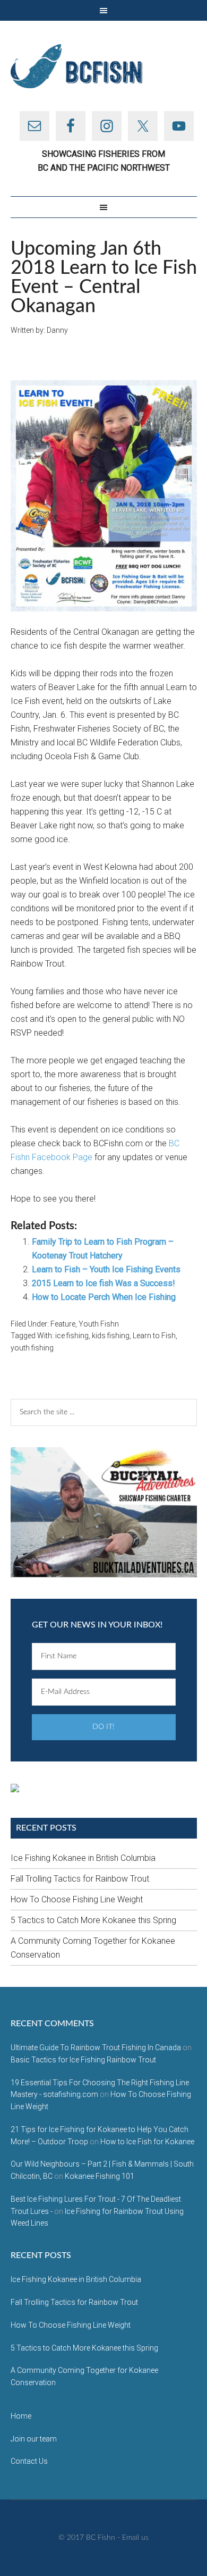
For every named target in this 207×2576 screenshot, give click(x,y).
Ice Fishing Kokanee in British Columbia (83, 1858)
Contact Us (29, 2461)
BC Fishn (104, 66)
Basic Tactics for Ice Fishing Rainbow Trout (83, 2060)
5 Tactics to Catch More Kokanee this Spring (93, 1920)
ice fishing (72, 1336)
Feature (63, 1324)
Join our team (34, 2439)
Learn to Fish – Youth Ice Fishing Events (106, 1269)
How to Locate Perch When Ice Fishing (104, 1297)
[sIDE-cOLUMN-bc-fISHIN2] (104, 1512)
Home (21, 2416)
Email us (135, 2538)
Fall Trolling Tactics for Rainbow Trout (80, 1879)
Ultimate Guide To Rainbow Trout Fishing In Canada (96, 2048)
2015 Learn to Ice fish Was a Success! (103, 1283)
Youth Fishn (99, 1324)
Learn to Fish (154, 1336)
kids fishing (111, 1336)
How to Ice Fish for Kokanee (147, 2142)
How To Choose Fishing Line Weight (77, 1899)
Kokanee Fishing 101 (100, 2176)
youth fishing (32, 1348)
